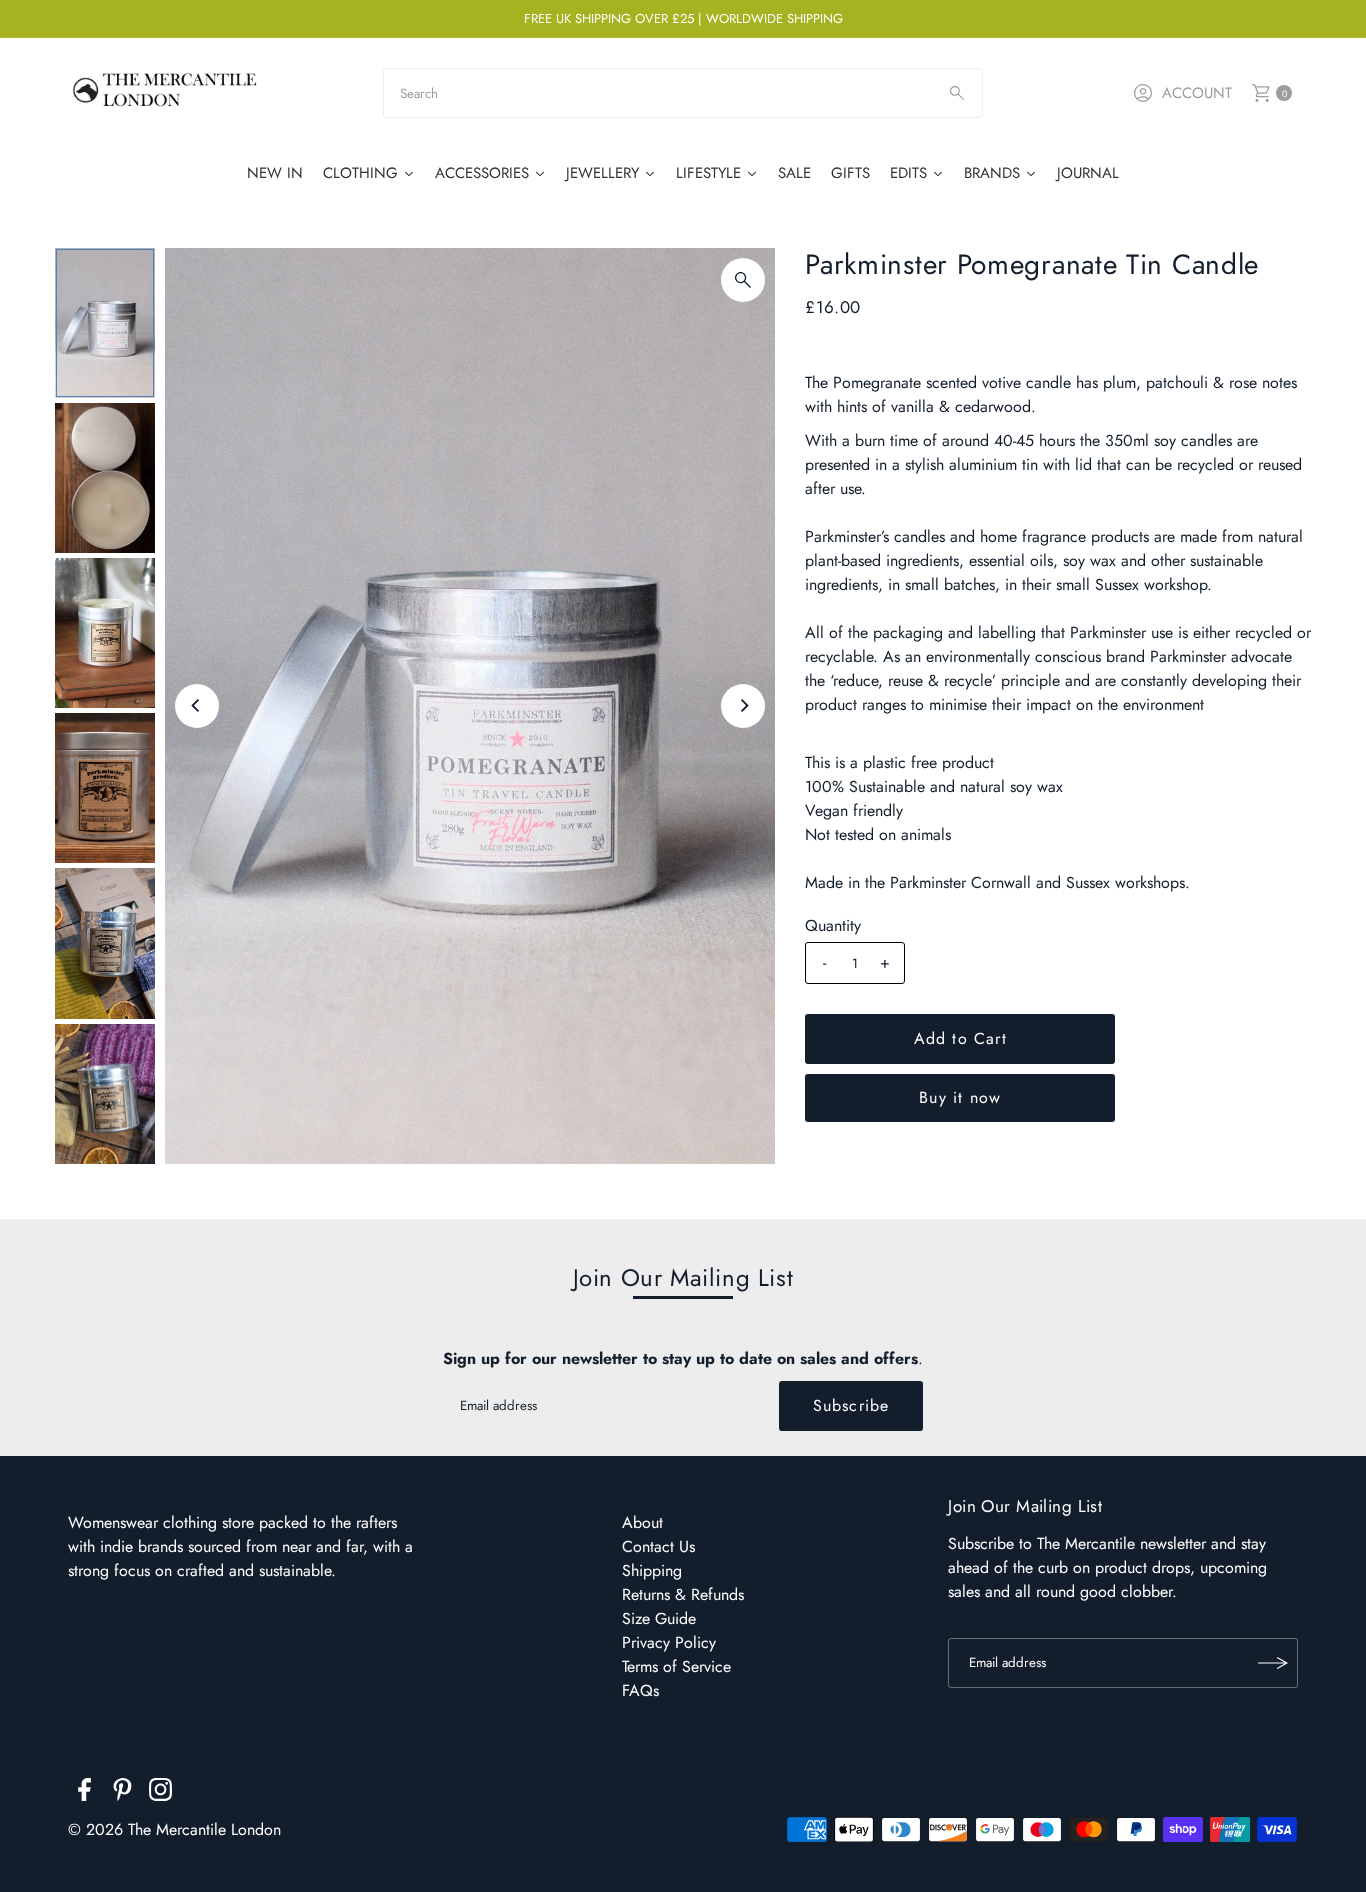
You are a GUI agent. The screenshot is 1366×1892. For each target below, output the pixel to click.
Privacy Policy (669, 1642)
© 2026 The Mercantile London (174, 1829)
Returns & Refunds (683, 1594)
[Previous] (197, 706)
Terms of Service (676, 1666)
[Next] (743, 706)
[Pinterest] (122, 1793)
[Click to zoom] (743, 280)
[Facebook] (84, 1793)
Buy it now (960, 1097)
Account (1197, 93)
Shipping (652, 1570)
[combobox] (682, 93)
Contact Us (658, 1546)
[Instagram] (160, 1793)
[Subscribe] (1273, 1663)
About (642, 1522)
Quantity (833, 926)
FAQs (640, 1690)
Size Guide (659, 1618)
